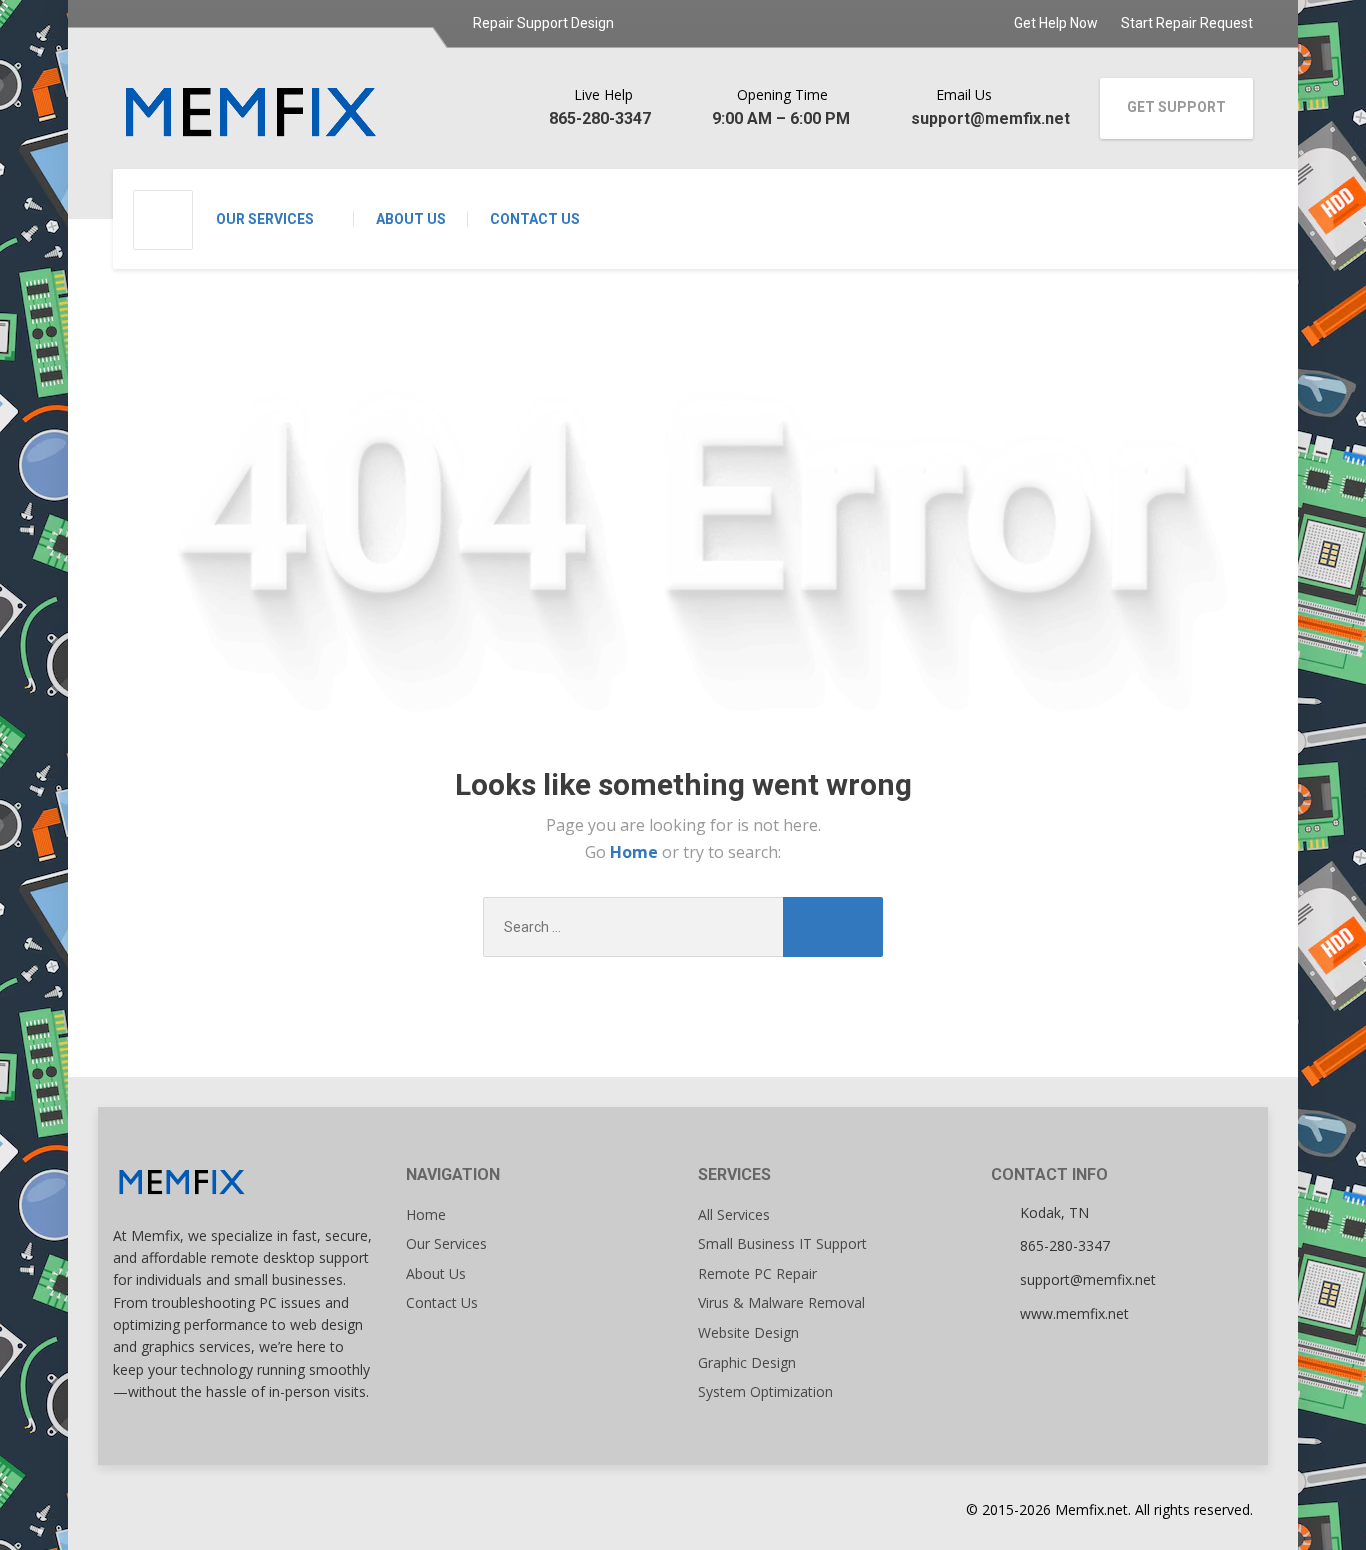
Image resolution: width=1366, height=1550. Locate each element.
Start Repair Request (1187, 23)
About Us (436, 1273)
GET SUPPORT (1176, 107)
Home (636, 852)
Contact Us (442, 1302)
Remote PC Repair (757, 1273)
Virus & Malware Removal (781, 1302)
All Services (734, 1214)
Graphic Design (747, 1362)
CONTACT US (535, 219)
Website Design (748, 1332)
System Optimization (765, 1391)
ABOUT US (411, 219)
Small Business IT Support (782, 1243)
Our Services (446, 1243)
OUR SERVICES (265, 219)
